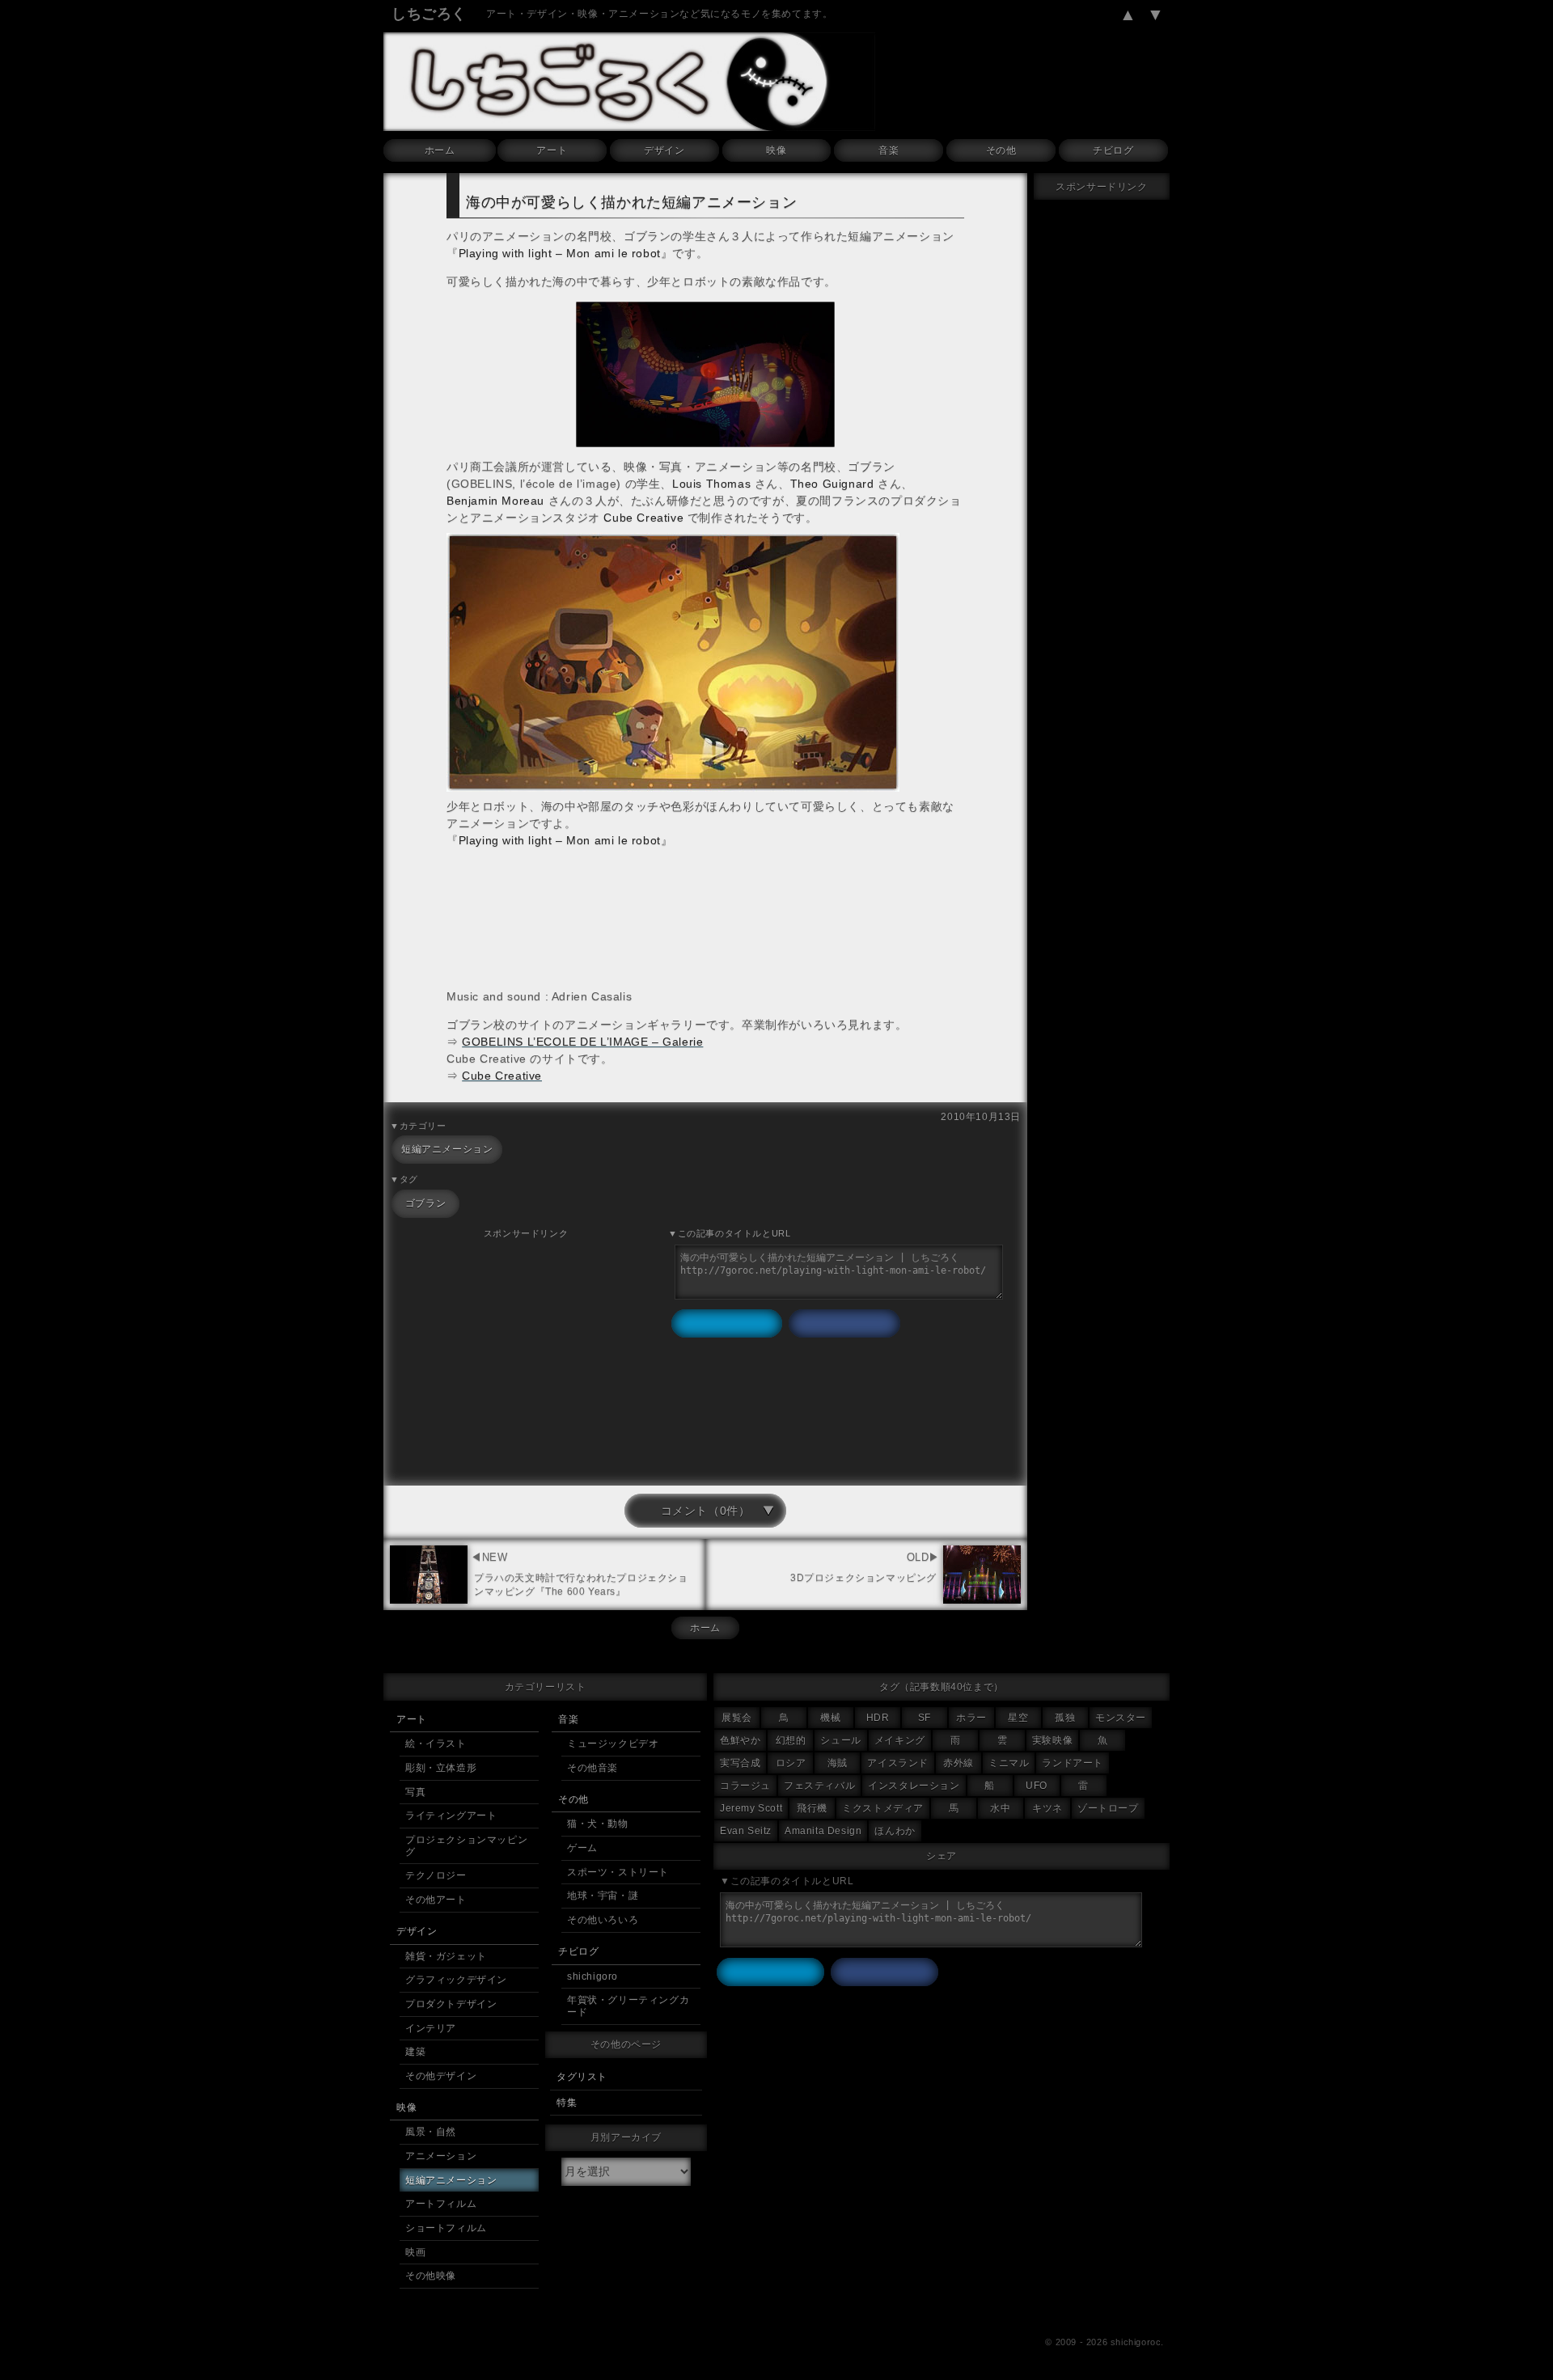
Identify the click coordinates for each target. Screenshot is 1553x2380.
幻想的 (791, 1740)
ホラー (971, 1718)
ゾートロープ (1108, 1808)
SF (925, 1718)
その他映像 (431, 2276)
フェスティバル (819, 1786)
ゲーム (582, 1848)
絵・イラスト (436, 1744)
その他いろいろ (603, 1920)
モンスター (1121, 1718)
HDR (878, 1718)
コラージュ (745, 1786)
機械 (830, 1718)
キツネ (1047, 1808)
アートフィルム (441, 2204)
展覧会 (737, 1718)
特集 (567, 2103)
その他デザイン (441, 2076)
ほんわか (895, 1831)
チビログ (1113, 150)
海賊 (838, 1763)
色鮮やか (740, 1740)
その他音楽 (592, 1768)
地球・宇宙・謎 (603, 1896)
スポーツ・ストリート (618, 1872)
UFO (1037, 1786)
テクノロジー (436, 1875)
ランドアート (1073, 1763)
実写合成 (740, 1763)
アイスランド (898, 1763)
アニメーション (441, 2156)
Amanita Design (823, 1831)
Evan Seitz (746, 1831)
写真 (415, 1792)
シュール (840, 1740)
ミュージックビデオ (613, 1744)
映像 (776, 150)
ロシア (791, 1763)
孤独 (1065, 1718)
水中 (1000, 1808)
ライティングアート (451, 1816)
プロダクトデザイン (451, 2004)
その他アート (436, 1900)
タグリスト (582, 2077)
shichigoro (592, 1976)
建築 (415, 2052)
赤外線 (958, 1763)
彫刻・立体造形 (441, 1768)
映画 (415, 2252)
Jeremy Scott (751, 1808)
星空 (1018, 1718)
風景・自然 (431, 2132)
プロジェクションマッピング (466, 1846)
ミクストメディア (883, 1808)
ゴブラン (425, 1203)
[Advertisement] (526, 1355)
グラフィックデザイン (456, 1980)
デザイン (664, 150)
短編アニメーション (447, 1149)
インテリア (431, 2028)
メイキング (900, 1740)
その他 (1001, 150)
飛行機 (812, 1808)
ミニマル (1009, 1763)
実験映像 (1052, 1740)
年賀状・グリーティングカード (628, 2006)
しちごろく (429, 14)
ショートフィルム (446, 2228)
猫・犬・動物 (598, 1824)
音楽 (889, 150)
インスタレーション (914, 1786)
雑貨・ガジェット (446, 1956)
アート (552, 150)
